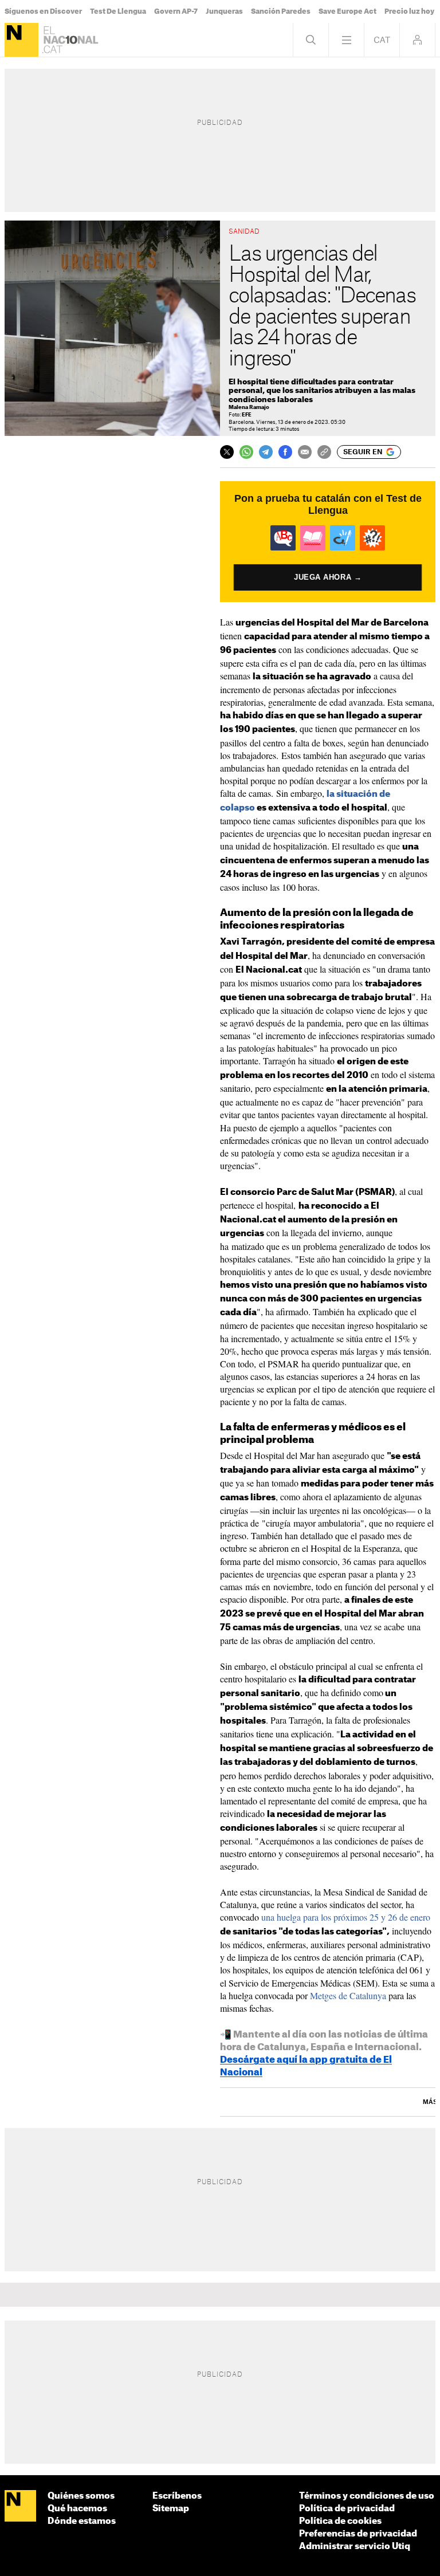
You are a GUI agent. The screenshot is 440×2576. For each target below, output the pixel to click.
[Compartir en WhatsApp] (246, 452)
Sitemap (171, 2509)
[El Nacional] (21, 40)
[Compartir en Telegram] (266, 452)
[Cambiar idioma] (382, 40)
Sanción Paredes (281, 11)
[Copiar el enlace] (324, 452)
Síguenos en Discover (43, 11)
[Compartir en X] (227, 452)
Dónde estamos (82, 2521)
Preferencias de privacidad (358, 2534)
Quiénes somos (81, 2496)
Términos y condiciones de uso (367, 2496)
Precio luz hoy (409, 11)
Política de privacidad (347, 2509)
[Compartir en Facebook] (285, 452)
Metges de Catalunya (348, 1995)
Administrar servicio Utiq (355, 2546)
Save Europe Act (347, 11)
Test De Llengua (118, 11)
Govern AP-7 (176, 11)
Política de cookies (340, 2521)
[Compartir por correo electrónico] (305, 452)
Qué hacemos (77, 2509)
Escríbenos (177, 2496)
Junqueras (224, 11)
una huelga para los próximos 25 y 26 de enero (346, 1917)
